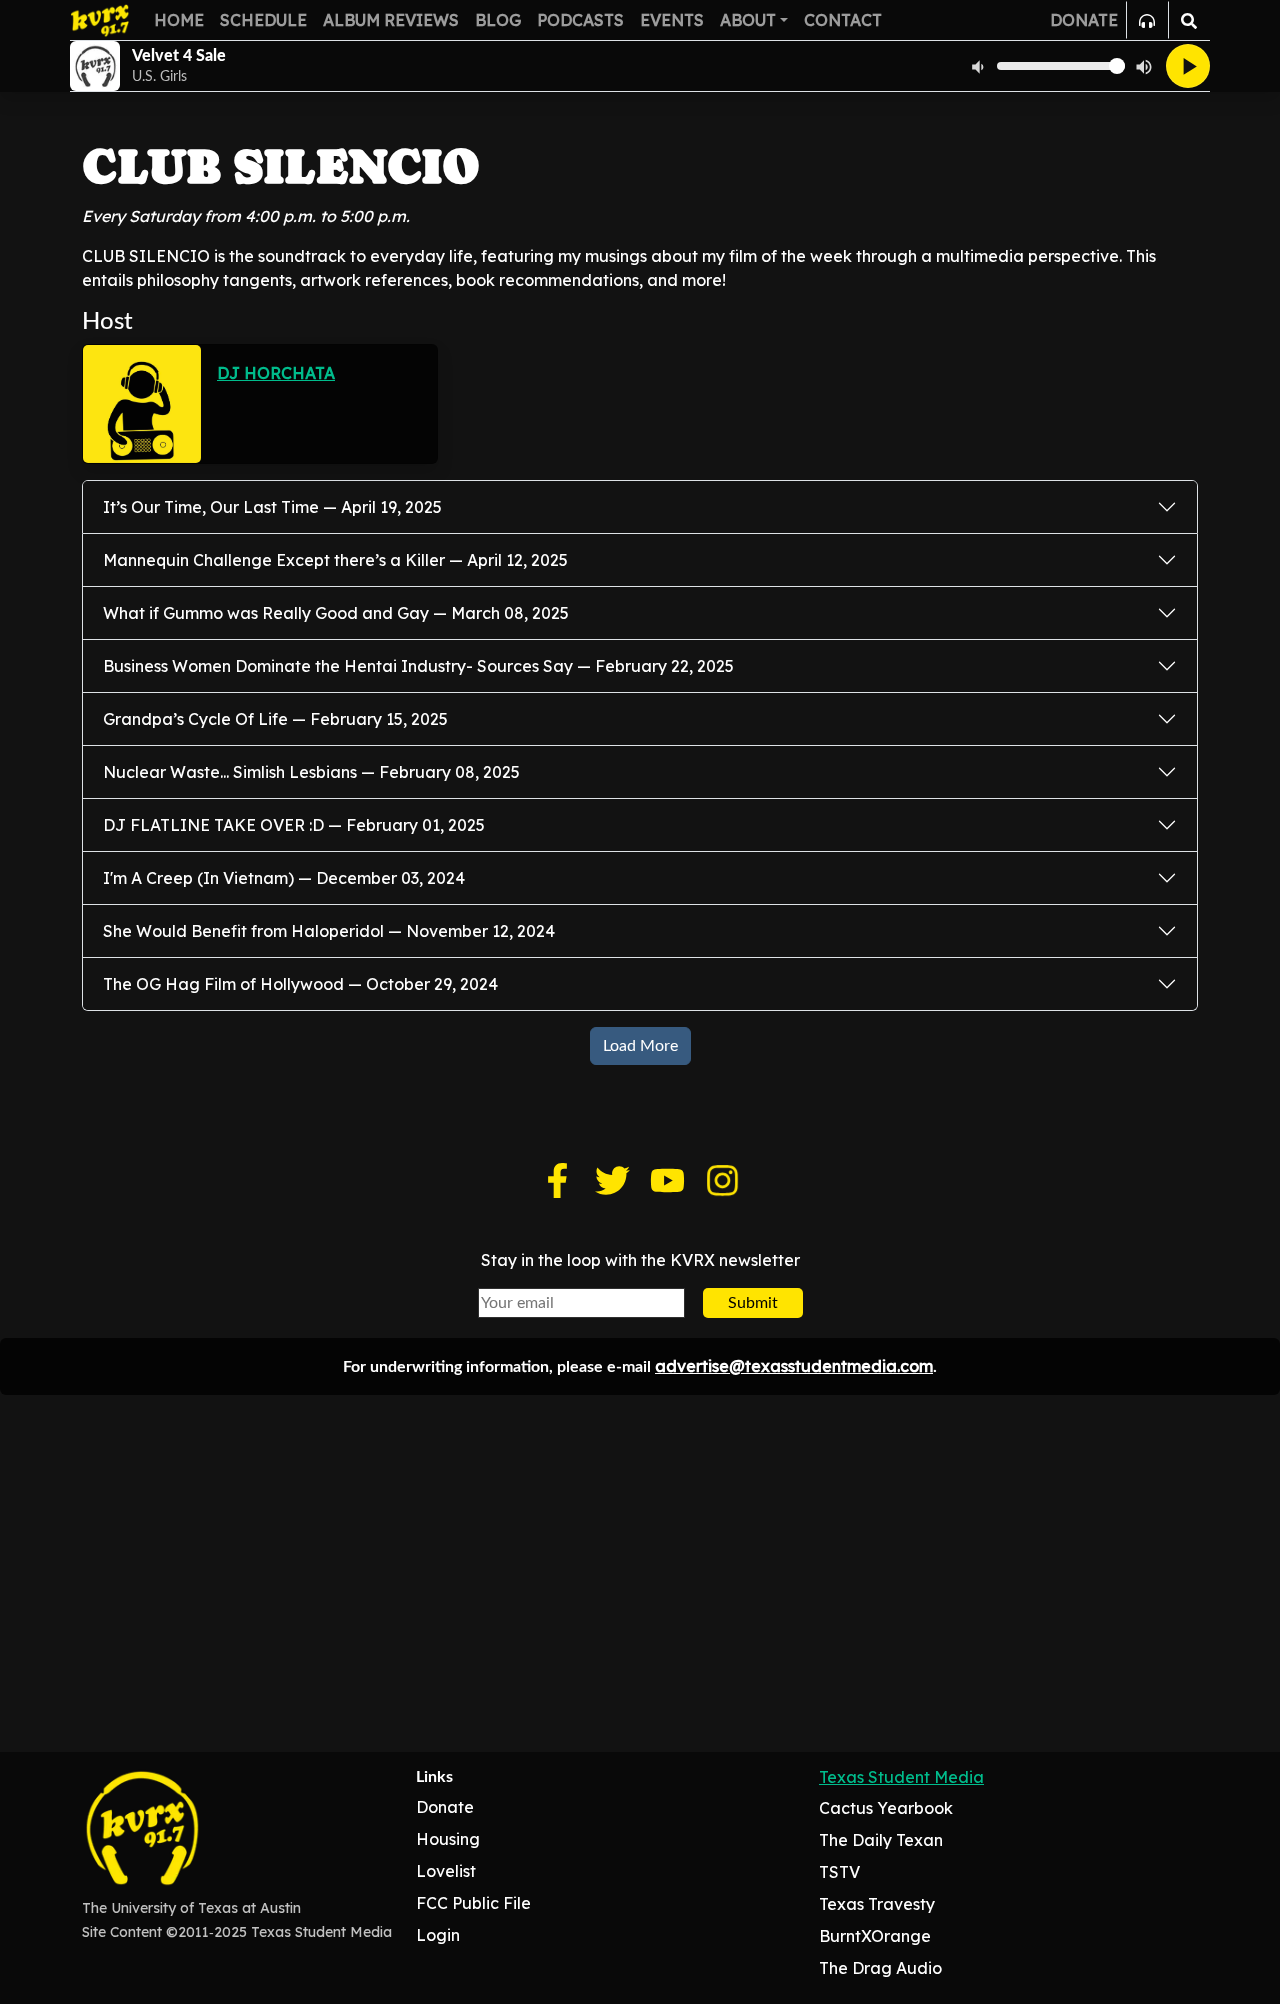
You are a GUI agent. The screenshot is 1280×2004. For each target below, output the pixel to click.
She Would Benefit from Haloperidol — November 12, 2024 (329, 931)
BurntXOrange (875, 1936)
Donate (445, 1807)
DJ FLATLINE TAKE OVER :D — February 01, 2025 (294, 825)
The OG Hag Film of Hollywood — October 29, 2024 (300, 984)
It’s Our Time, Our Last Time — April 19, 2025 (272, 507)
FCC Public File (473, 1903)
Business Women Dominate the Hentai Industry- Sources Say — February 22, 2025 (418, 666)
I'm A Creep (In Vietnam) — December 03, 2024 (284, 878)
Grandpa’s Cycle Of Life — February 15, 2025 (275, 719)
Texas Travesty (877, 1904)
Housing (448, 1839)
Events (672, 20)
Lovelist (446, 1871)
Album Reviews (391, 20)
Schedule (263, 20)
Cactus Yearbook (886, 1808)
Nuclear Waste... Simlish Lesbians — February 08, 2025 (311, 772)
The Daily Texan (881, 1840)
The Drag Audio (880, 1968)
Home (179, 20)
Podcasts (580, 20)
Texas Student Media (901, 1777)
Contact (843, 20)
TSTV (839, 1872)
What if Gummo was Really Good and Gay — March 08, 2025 (336, 613)
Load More (640, 1046)
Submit (753, 1303)
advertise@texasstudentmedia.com (794, 1366)
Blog (498, 20)
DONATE (1084, 20)
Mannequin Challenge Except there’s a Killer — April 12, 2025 (335, 560)
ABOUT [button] (748, 20)
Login (438, 1935)
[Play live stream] (1188, 66)
